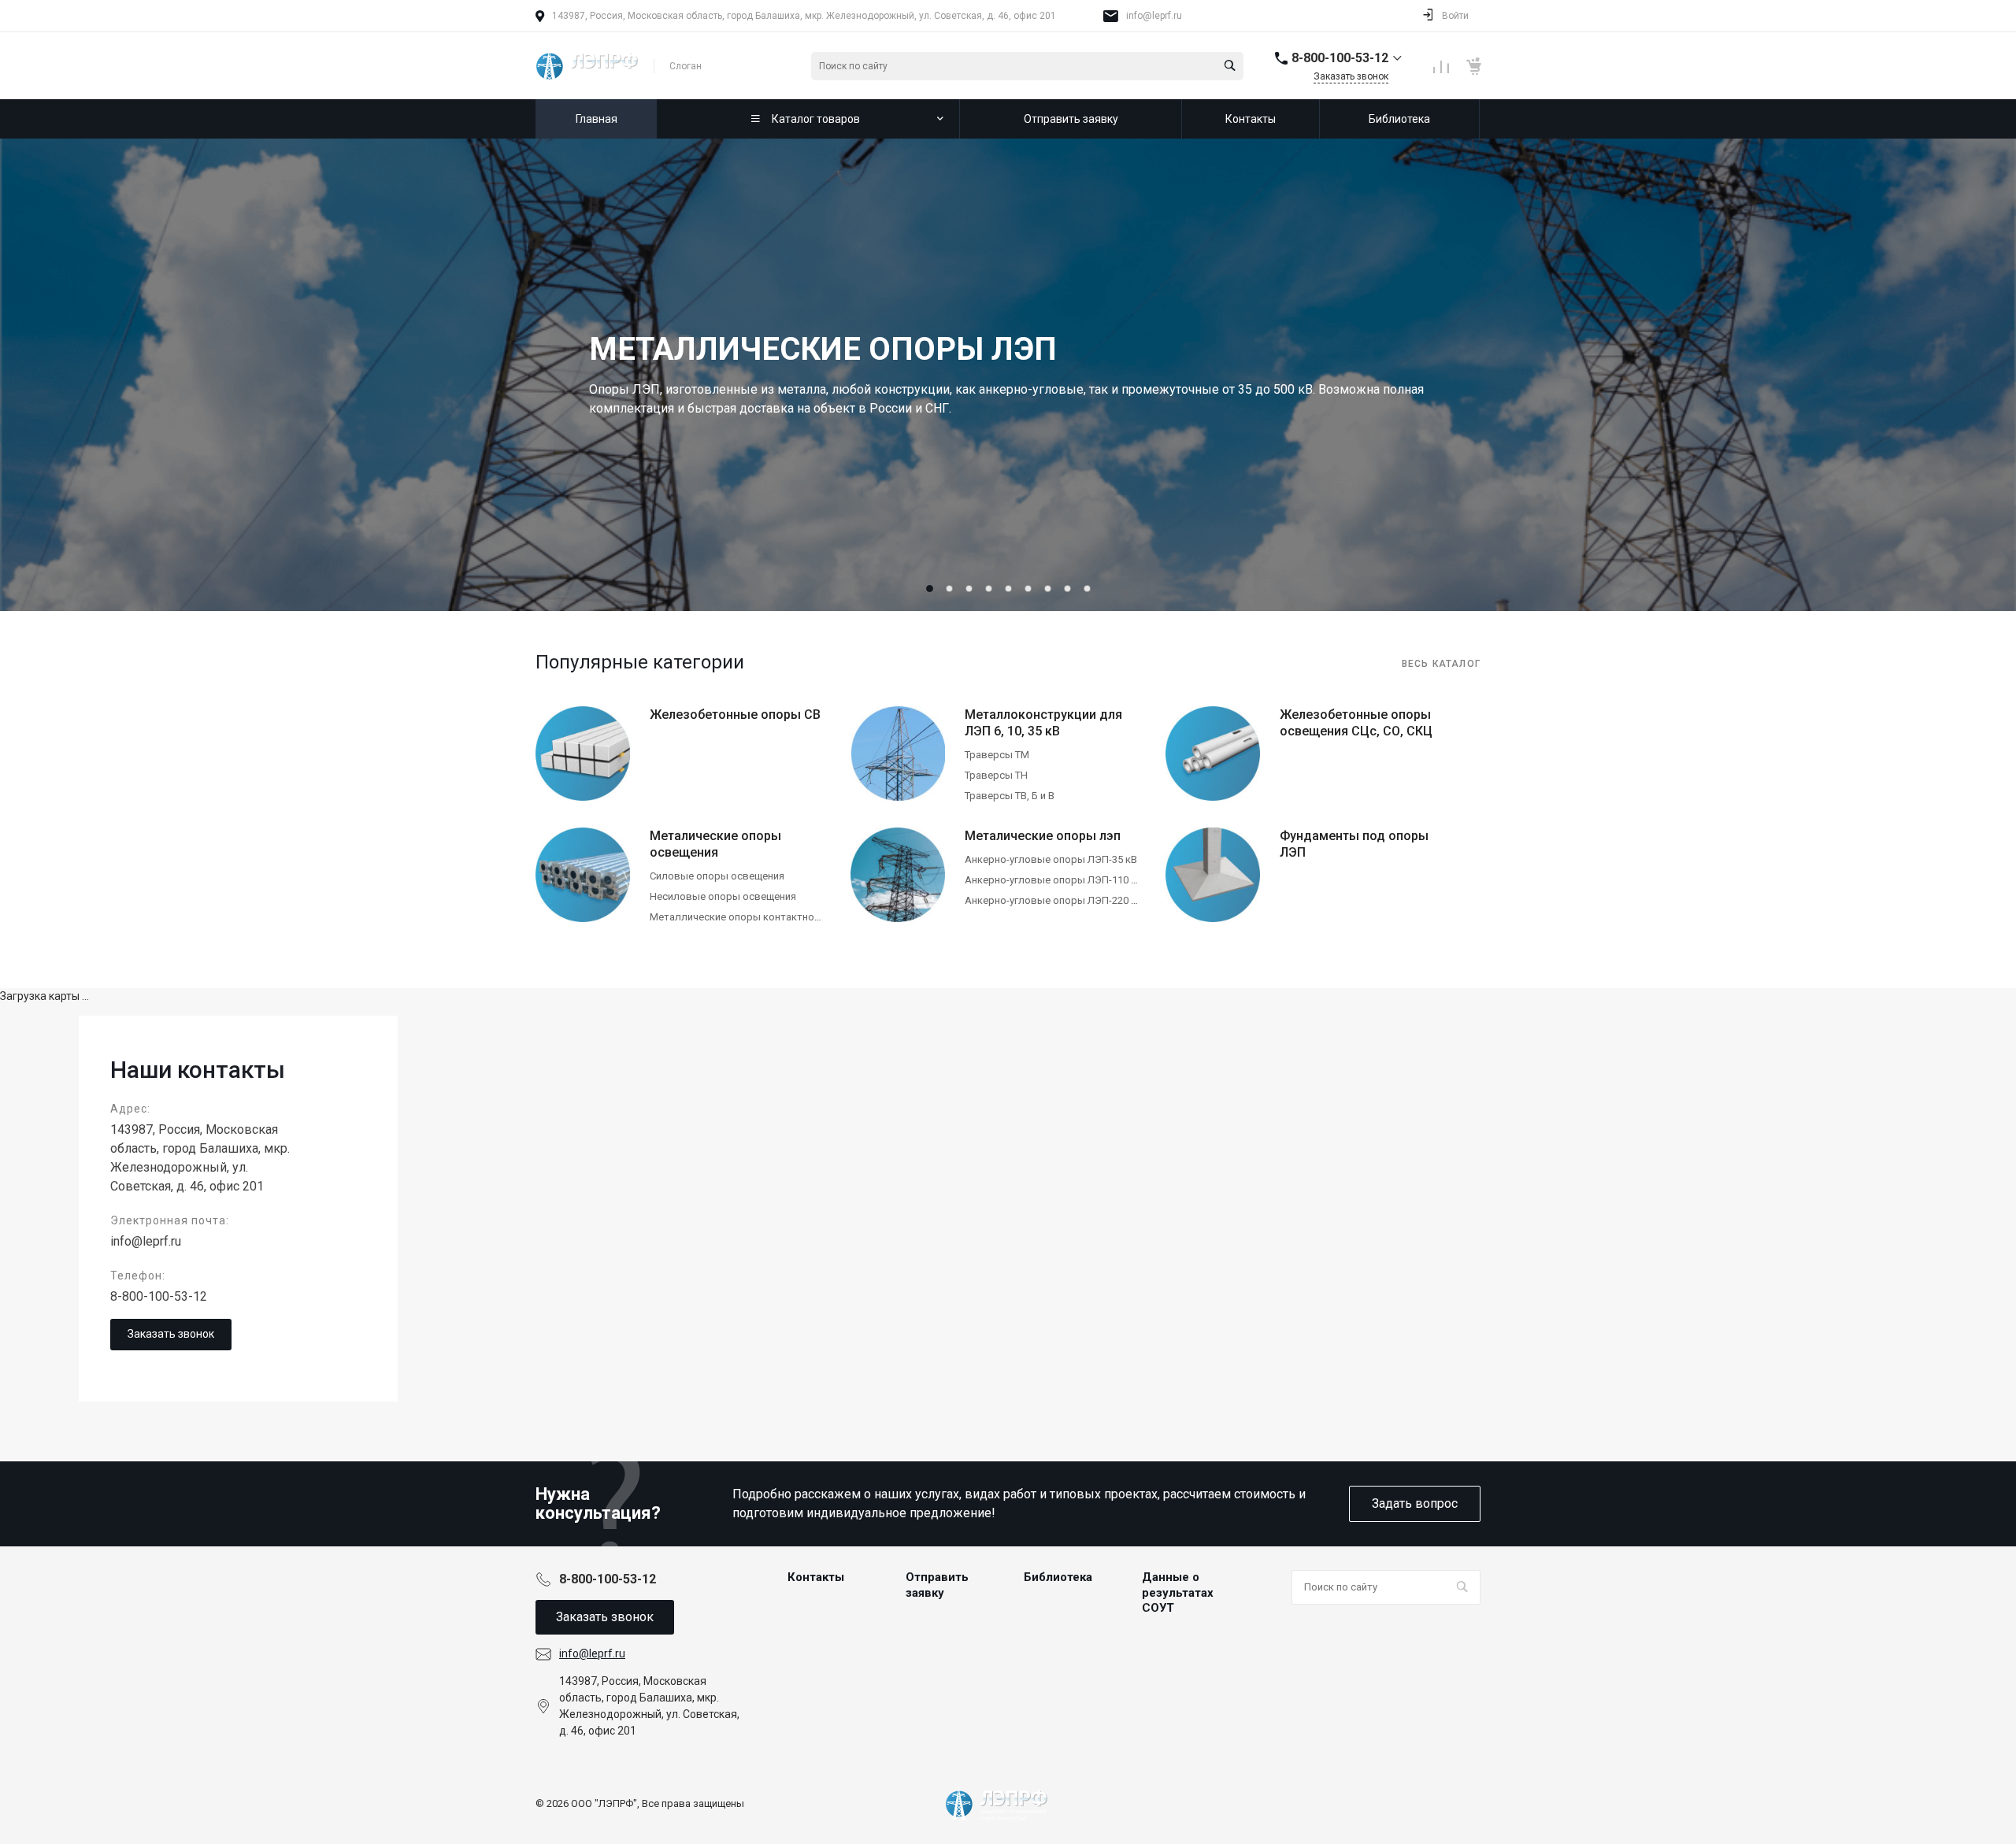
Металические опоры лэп (1043, 836)
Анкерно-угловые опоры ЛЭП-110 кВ (1054, 880)
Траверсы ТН (996, 775)
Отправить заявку (937, 1585)
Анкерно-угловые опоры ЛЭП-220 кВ (1054, 900)
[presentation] (79, 375)
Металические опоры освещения (715, 844)
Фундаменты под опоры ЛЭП (1354, 844)
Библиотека (1058, 1577)
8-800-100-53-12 (159, 1296)
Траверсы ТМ (997, 755)
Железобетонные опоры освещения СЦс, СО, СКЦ (1356, 723)
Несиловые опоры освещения (723, 896)
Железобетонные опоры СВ (735, 715)
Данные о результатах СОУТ (1178, 1592)
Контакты (816, 1577)
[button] (930, 589)
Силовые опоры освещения (717, 876)
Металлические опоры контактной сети (747, 917)
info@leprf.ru (1154, 16)
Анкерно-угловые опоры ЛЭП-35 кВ (1051, 859)
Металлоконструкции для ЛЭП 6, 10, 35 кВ (1043, 723)
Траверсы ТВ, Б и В (1010, 796)
